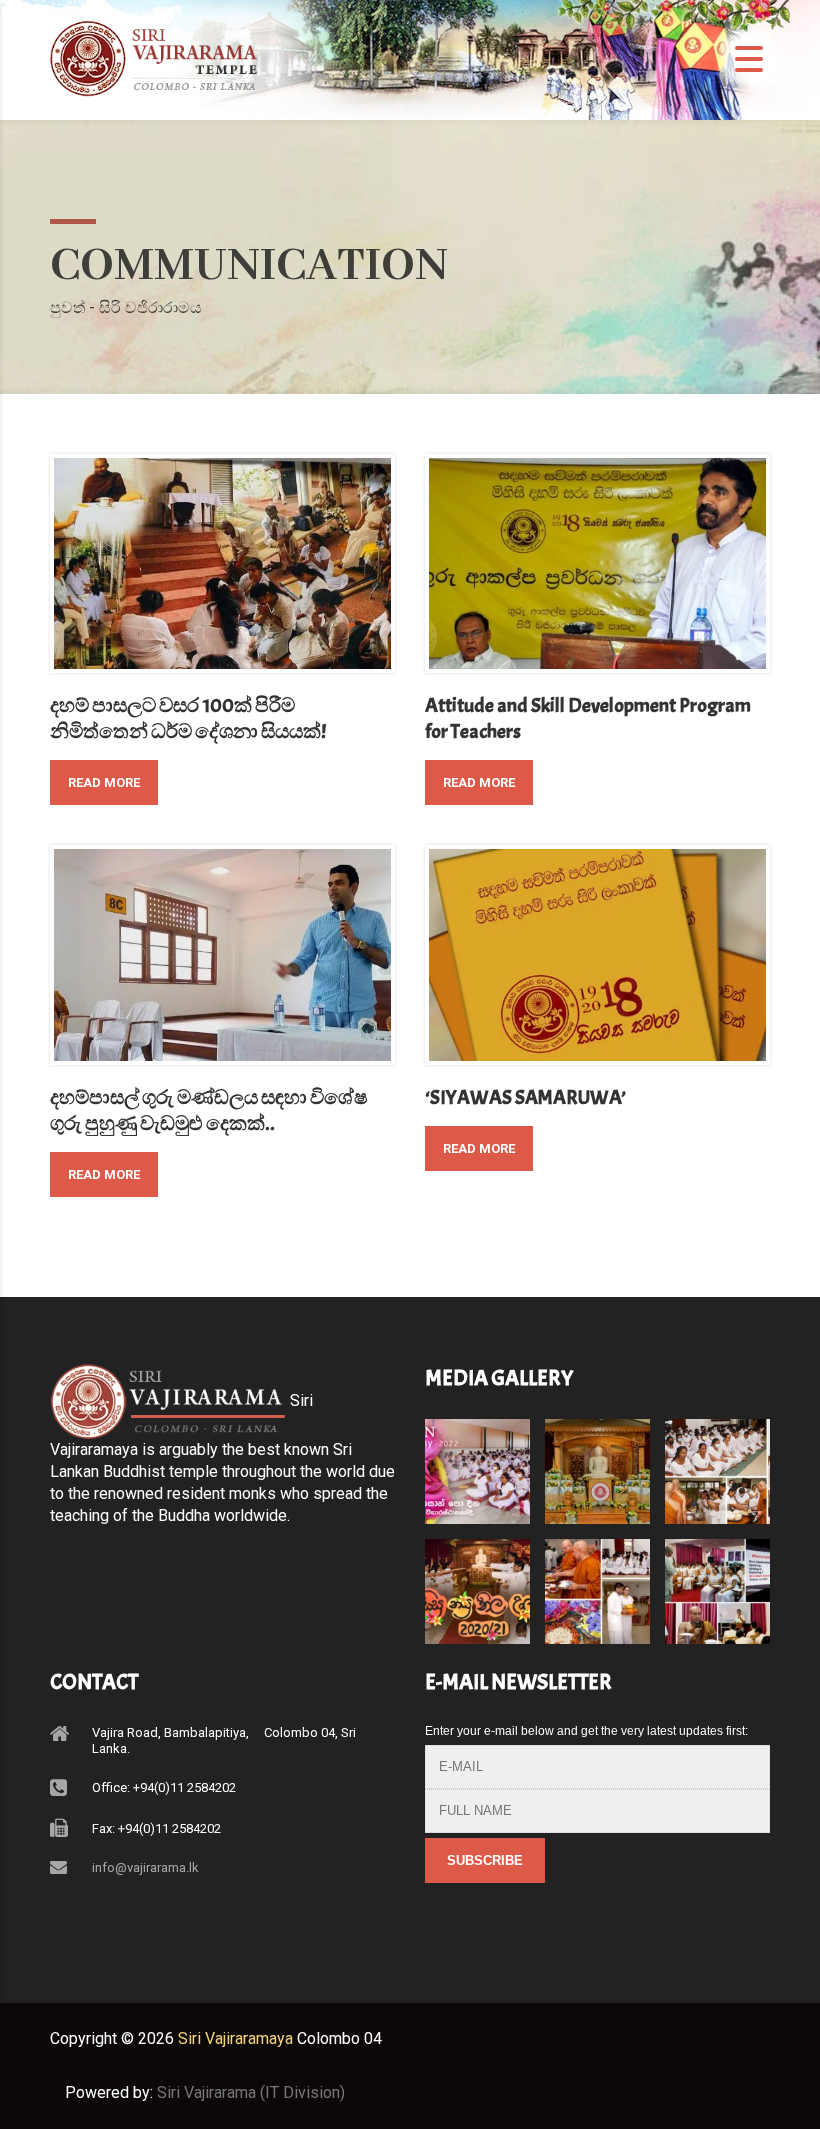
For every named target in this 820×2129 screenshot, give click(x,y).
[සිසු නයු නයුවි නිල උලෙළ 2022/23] (597, 1464)
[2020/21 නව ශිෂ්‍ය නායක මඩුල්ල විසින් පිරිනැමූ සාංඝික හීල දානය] (597, 1584)
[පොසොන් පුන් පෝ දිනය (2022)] (478, 1464)
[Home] (160, 62)
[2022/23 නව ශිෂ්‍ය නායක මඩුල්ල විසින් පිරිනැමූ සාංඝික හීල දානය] (717, 1464)
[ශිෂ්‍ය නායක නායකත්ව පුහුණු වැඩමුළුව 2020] (717, 1584)
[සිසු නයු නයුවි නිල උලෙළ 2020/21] (478, 1584)
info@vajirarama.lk (145, 1867)
